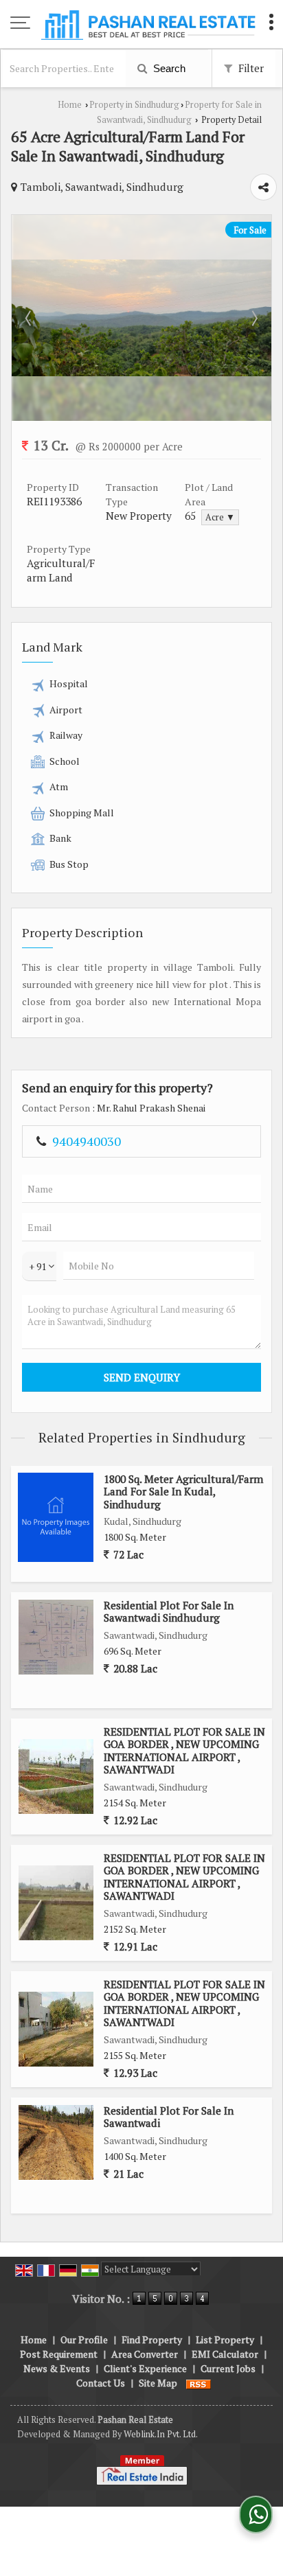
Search (168, 68)
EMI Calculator (225, 2354)
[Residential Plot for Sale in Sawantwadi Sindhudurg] (56, 1637)
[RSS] (199, 2383)
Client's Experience (145, 2368)
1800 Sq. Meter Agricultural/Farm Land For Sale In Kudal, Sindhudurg (183, 1492)
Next (253, 318)
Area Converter (145, 2354)
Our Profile (84, 2339)
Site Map (158, 2383)
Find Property (152, 2339)
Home (70, 105)
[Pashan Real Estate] (148, 24)
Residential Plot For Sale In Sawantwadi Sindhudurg (169, 1611)
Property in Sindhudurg (134, 105)
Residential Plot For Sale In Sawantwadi (169, 2117)
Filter (250, 68)
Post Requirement (59, 2354)
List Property (225, 2339)
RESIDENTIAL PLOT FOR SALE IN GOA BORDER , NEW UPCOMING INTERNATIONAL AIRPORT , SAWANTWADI (184, 1750)
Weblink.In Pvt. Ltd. (161, 2434)
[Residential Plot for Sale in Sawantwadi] (56, 2142)
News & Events (57, 2368)
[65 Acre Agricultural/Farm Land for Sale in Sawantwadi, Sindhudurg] (141, 372)
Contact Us (101, 2383)
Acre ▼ (220, 517)
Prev (30, 318)
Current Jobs (228, 2368)
